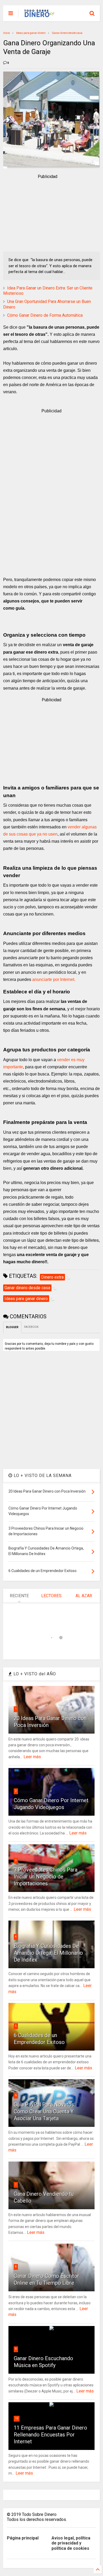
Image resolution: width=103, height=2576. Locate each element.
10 (17, 2418)
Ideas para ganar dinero (31, 33)
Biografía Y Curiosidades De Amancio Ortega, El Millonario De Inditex (48, 1953)
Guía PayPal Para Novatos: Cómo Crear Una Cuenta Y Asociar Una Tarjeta (45, 2111)
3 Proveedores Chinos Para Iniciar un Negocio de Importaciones (46, 1877)
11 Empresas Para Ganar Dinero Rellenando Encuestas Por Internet (50, 2435)
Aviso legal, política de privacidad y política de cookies (71, 2543)
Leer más (32, 1757)
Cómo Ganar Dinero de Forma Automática (45, 315)
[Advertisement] (48, 213)
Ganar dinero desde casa (67, 33)
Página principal (23, 2538)
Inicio (6, 33)
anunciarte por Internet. (53, 979)
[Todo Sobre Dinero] (40, 15)
